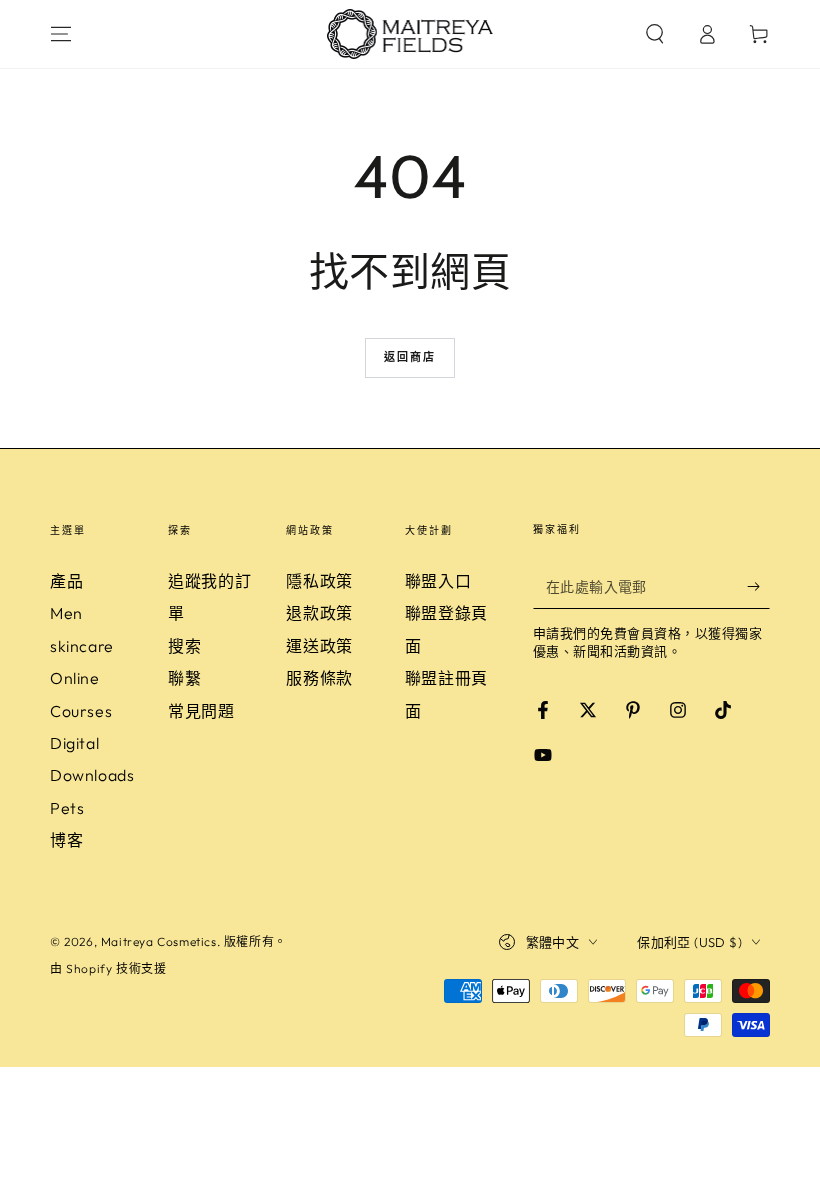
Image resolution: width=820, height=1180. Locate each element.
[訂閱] (758, 586)
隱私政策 (319, 581)
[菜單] (61, 34)
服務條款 (319, 678)
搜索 (184, 646)
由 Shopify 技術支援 (108, 968)
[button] (655, 34)
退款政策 (319, 613)
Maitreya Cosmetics (159, 941)
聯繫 (184, 678)
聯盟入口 (438, 581)
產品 (66, 581)
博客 (66, 840)
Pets (67, 808)
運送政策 (319, 646)
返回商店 (410, 357)
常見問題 (201, 711)
